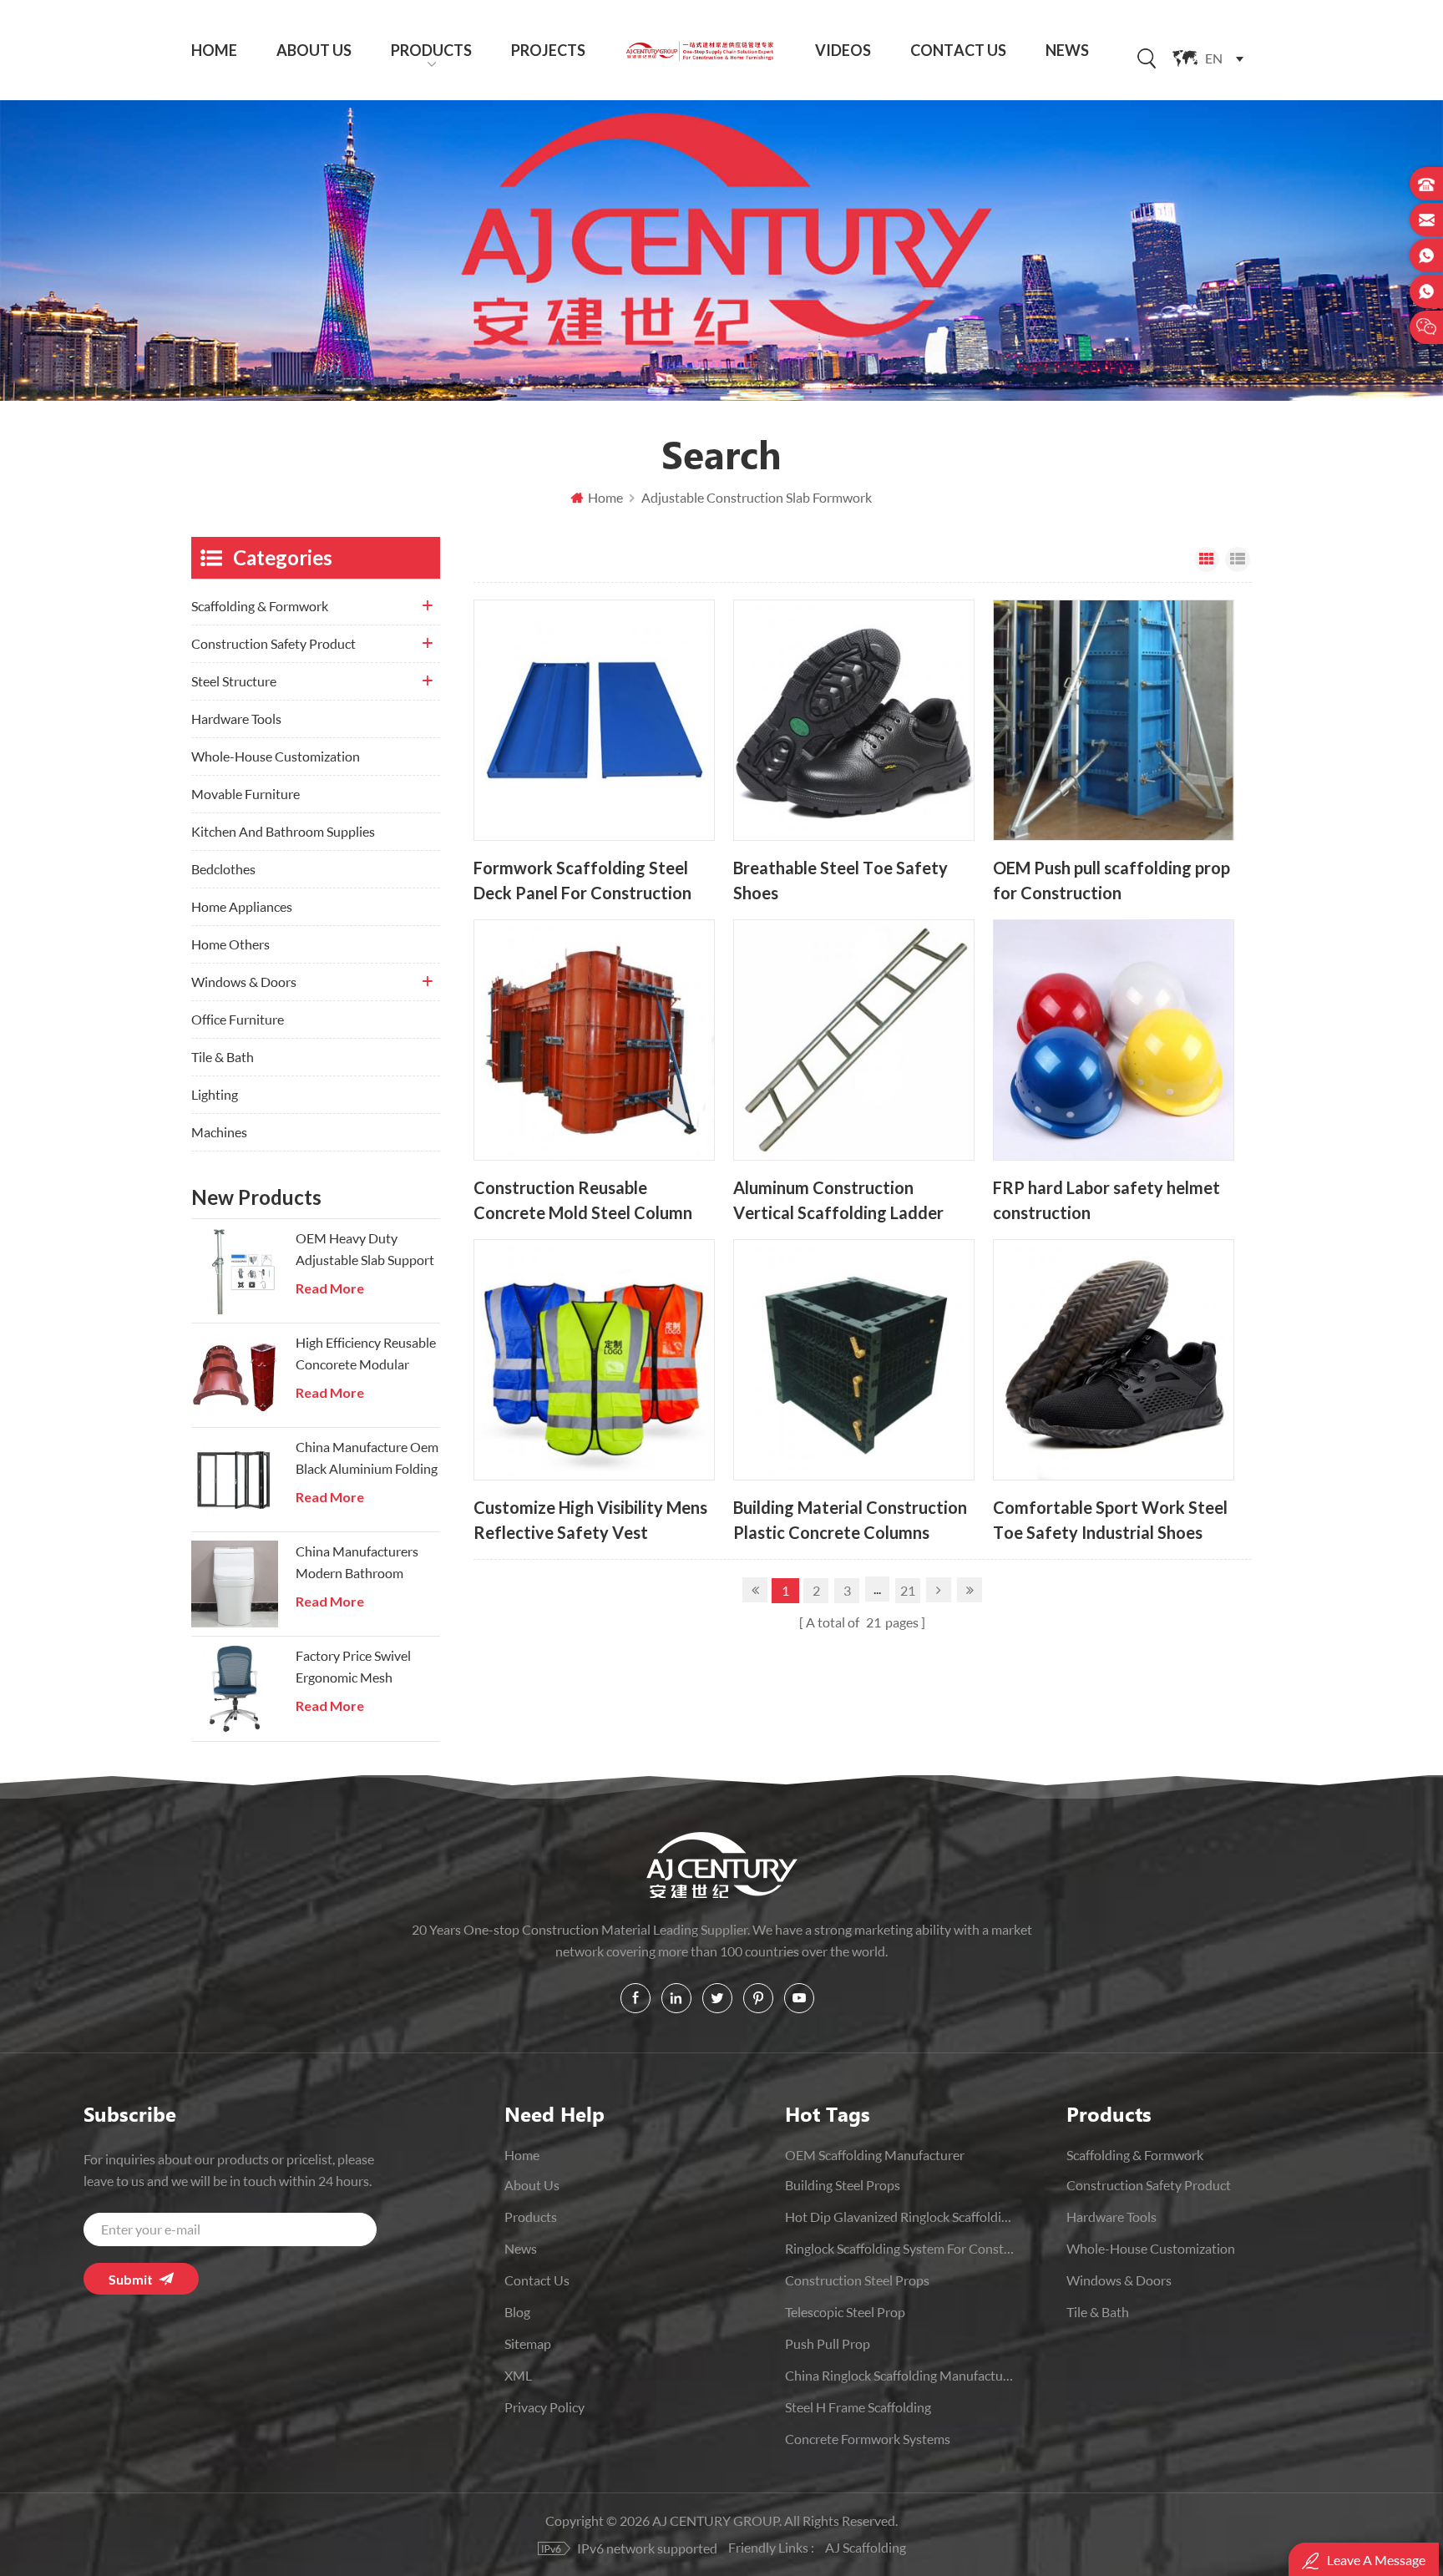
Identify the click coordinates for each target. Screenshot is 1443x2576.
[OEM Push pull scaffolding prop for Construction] (1114, 720)
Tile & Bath (223, 1057)
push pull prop (828, 2343)
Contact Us (958, 50)
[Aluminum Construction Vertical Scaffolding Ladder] (854, 1040)
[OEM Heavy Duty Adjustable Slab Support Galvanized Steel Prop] (235, 1271)
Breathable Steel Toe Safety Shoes (840, 881)
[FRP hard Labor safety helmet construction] (1114, 1040)
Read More (330, 1288)
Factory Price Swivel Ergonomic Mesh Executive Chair (353, 1668)
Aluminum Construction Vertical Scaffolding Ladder (838, 1200)
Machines (219, 1132)
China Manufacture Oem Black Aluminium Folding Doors (367, 1459)
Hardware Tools (236, 719)
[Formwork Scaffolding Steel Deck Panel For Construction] (594, 720)
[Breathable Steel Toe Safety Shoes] (854, 720)
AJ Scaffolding (866, 2547)
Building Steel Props (843, 2185)
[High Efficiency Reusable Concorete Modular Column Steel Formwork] (235, 1375)
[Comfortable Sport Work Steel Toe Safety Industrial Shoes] (1114, 1360)
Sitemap (528, 2343)
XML (518, 2375)
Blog (517, 2312)
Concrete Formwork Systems (868, 2439)
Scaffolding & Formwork (260, 606)
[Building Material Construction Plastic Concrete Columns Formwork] (854, 1360)
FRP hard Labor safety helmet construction (1106, 1200)
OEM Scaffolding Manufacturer (875, 2155)
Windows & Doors (244, 982)
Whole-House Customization (276, 756)
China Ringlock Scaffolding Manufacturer (900, 2375)
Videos (843, 50)
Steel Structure (234, 681)
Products (431, 50)
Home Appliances (242, 906)
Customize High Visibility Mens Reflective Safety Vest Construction (590, 1520)
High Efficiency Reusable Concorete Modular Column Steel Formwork (366, 1355)
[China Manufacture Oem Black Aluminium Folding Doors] (235, 1480)
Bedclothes (223, 869)
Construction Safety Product (273, 643)
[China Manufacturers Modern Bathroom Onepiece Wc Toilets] (235, 1584)
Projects (548, 50)
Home (214, 50)
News (1067, 50)
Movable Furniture (246, 794)
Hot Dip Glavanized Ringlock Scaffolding (900, 2217)
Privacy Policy (544, 2407)
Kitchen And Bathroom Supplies (283, 831)
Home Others (230, 944)
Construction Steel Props (857, 2280)
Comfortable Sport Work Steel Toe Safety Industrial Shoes (1110, 1520)
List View (1238, 559)
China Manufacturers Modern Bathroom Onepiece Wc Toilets (357, 1564)
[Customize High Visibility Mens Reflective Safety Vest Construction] (594, 1360)
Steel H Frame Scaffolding (858, 2407)
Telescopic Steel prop (845, 2312)
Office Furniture (238, 1019)
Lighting (215, 1094)
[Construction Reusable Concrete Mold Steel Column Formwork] (594, 1040)
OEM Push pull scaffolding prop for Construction (1111, 881)
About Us (314, 50)
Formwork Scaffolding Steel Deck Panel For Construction (582, 881)
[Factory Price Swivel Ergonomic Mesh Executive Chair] (235, 1688)
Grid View (1207, 559)
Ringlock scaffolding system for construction (900, 2248)
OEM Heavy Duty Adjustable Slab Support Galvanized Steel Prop (365, 1250)
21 (908, 1590)
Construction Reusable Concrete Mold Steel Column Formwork (583, 1200)
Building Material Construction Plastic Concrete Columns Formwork (850, 1520)
